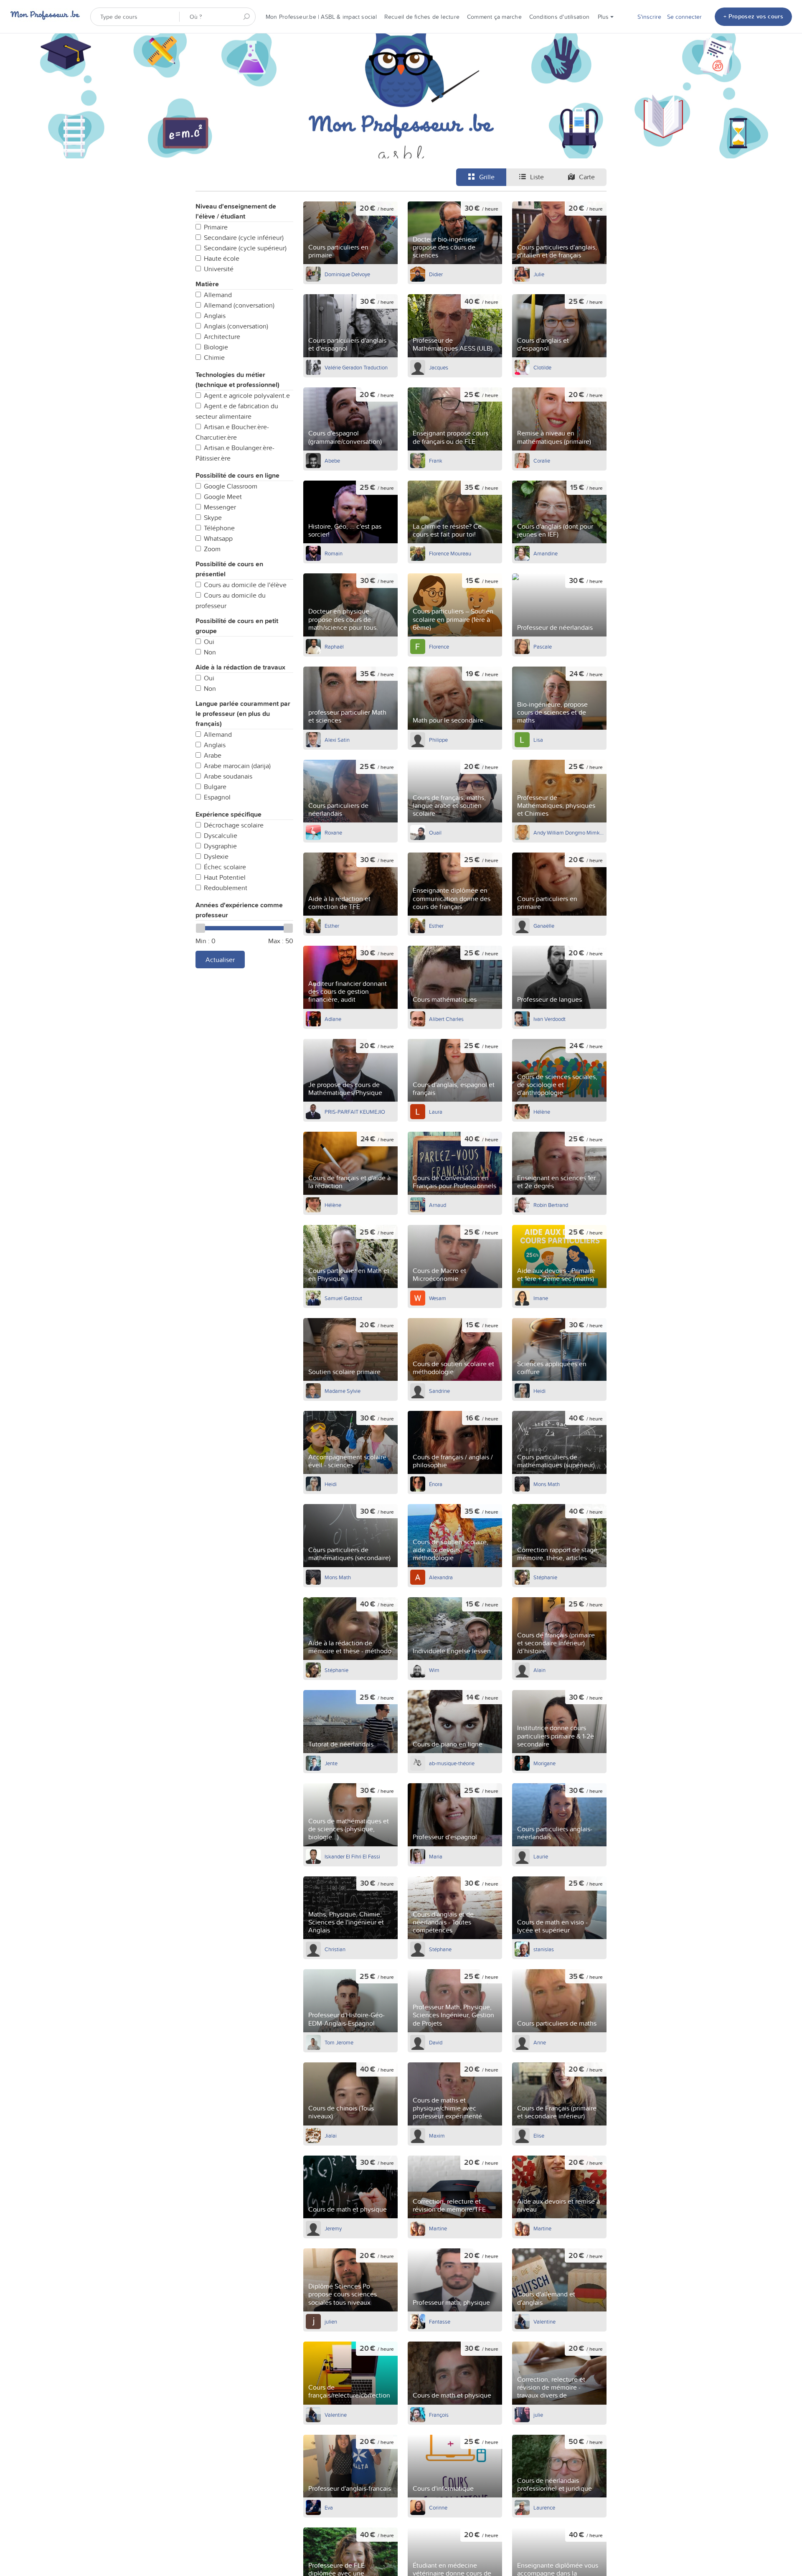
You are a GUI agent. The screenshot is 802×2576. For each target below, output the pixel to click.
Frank (436, 461)
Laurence (544, 2507)
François (439, 2415)
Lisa (538, 740)
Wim (434, 1670)
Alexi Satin (337, 740)
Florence (439, 647)
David (436, 2042)
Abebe (332, 461)
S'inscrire (649, 17)
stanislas (544, 1949)
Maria (436, 1856)
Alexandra (441, 1577)
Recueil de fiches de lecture (422, 17)
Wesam (438, 1298)
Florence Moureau (450, 553)
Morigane (544, 1763)
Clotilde (542, 367)
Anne (540, 2042)
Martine (438, 2228)
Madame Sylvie (343, 1391)
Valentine (544, 2321)
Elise (539, 2136)
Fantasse (440, 2321)
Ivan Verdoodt (549, 1019)
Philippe (438, 740)
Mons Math (547, 1484)
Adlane (333, 1019)
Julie (539, 274)
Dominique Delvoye (347, 274)
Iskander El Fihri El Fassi (352, 1856)
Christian (335, 1949)
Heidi (539, 1391)
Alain (539, 1670)
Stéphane (440, 1949)
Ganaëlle (544, 926)
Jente (331, 1763)
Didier (436, 274)
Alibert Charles (446, 1019)
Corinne (438, 2507)
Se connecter (684, 17)
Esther (332, 926)
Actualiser (220, 960)
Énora (436, 1484)
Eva (329, 2507)
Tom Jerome (339, 2042)
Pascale (543, 647)
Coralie (542, 461)
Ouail (435, 832)
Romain (334, 553)
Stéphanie (545, 1577)
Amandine (546, 553)
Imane (541, 1298)
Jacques (439, 367)
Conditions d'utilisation (559, 17)
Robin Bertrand (551, 1205)
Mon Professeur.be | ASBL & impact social (321, 17)
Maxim (437, 2136)
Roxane (333, 832)
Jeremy (333, 2228)
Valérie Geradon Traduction (356, 367)
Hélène (542, 1112)
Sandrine (439, 1391)
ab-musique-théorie (452, 1763)
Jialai (331, 2136)
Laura (436, 1112)
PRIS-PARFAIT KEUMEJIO (355, 1112)
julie (538, 2415)
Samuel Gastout (343, 1298)
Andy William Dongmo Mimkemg (569, 832)
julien (331, 2321)
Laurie (541, 1856)
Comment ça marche (494, 17)
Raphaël (334, 647)
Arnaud (438, 1205)
